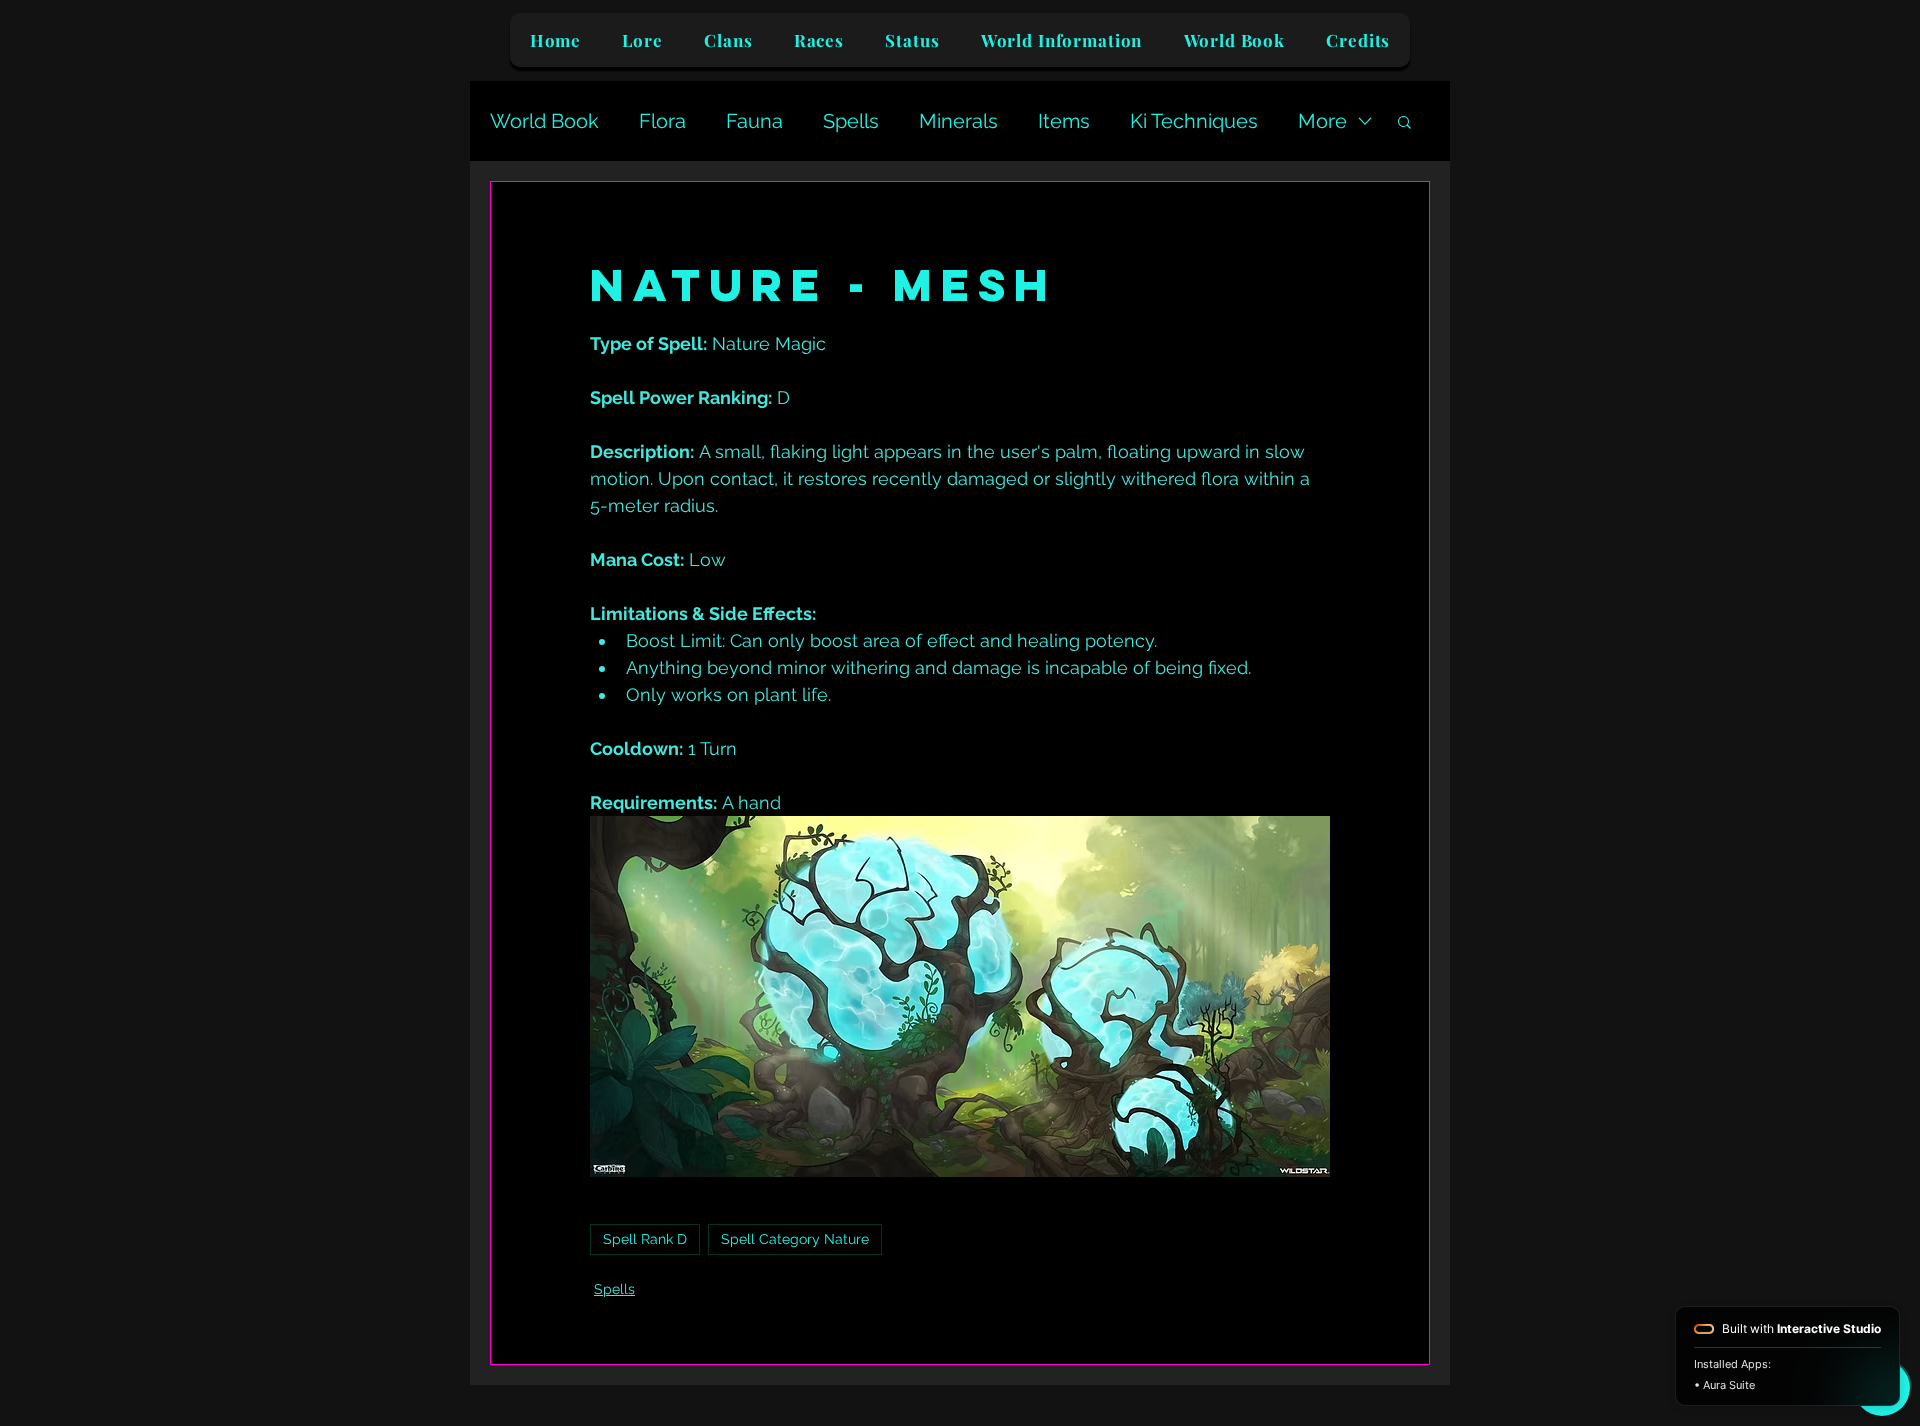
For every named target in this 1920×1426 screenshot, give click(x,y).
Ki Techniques (1194, 121)
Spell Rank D (645, 1239)
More (1322, 121)
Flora (662, 121)
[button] (1404, 121)
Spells (851, 121)
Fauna (754, 121)
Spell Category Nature (795, 1239)
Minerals (958, 121)
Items (1064, 121)
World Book (544, 121)
